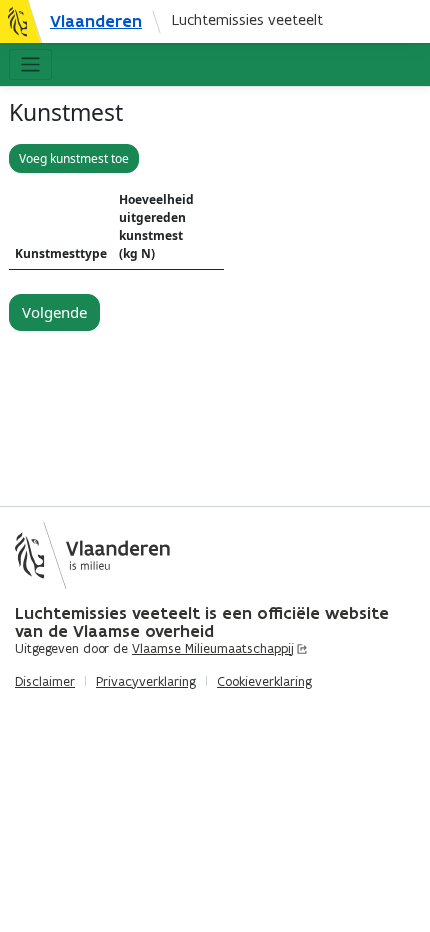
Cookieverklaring (264, 682)
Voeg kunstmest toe (74, 158)
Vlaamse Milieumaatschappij (213, 648)
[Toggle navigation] (30, 64)
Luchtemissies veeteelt (247, 19)
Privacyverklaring (146, 682)
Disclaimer (45, 682)
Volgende (54, 312)
